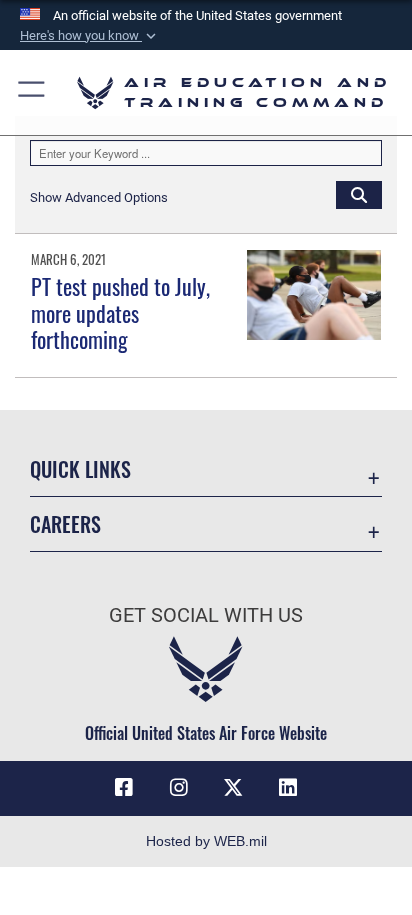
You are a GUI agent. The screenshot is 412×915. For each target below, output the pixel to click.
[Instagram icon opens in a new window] (179, 788)
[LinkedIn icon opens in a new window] (288, 788)
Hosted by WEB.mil (206, 841)
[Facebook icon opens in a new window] (124, 788)
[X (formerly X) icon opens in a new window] (233, 788)
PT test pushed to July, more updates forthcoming (120, 312)
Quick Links (80, 469)
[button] (90, 36)
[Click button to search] (359, 194)
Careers (65, 524)
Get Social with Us (206, 615)
